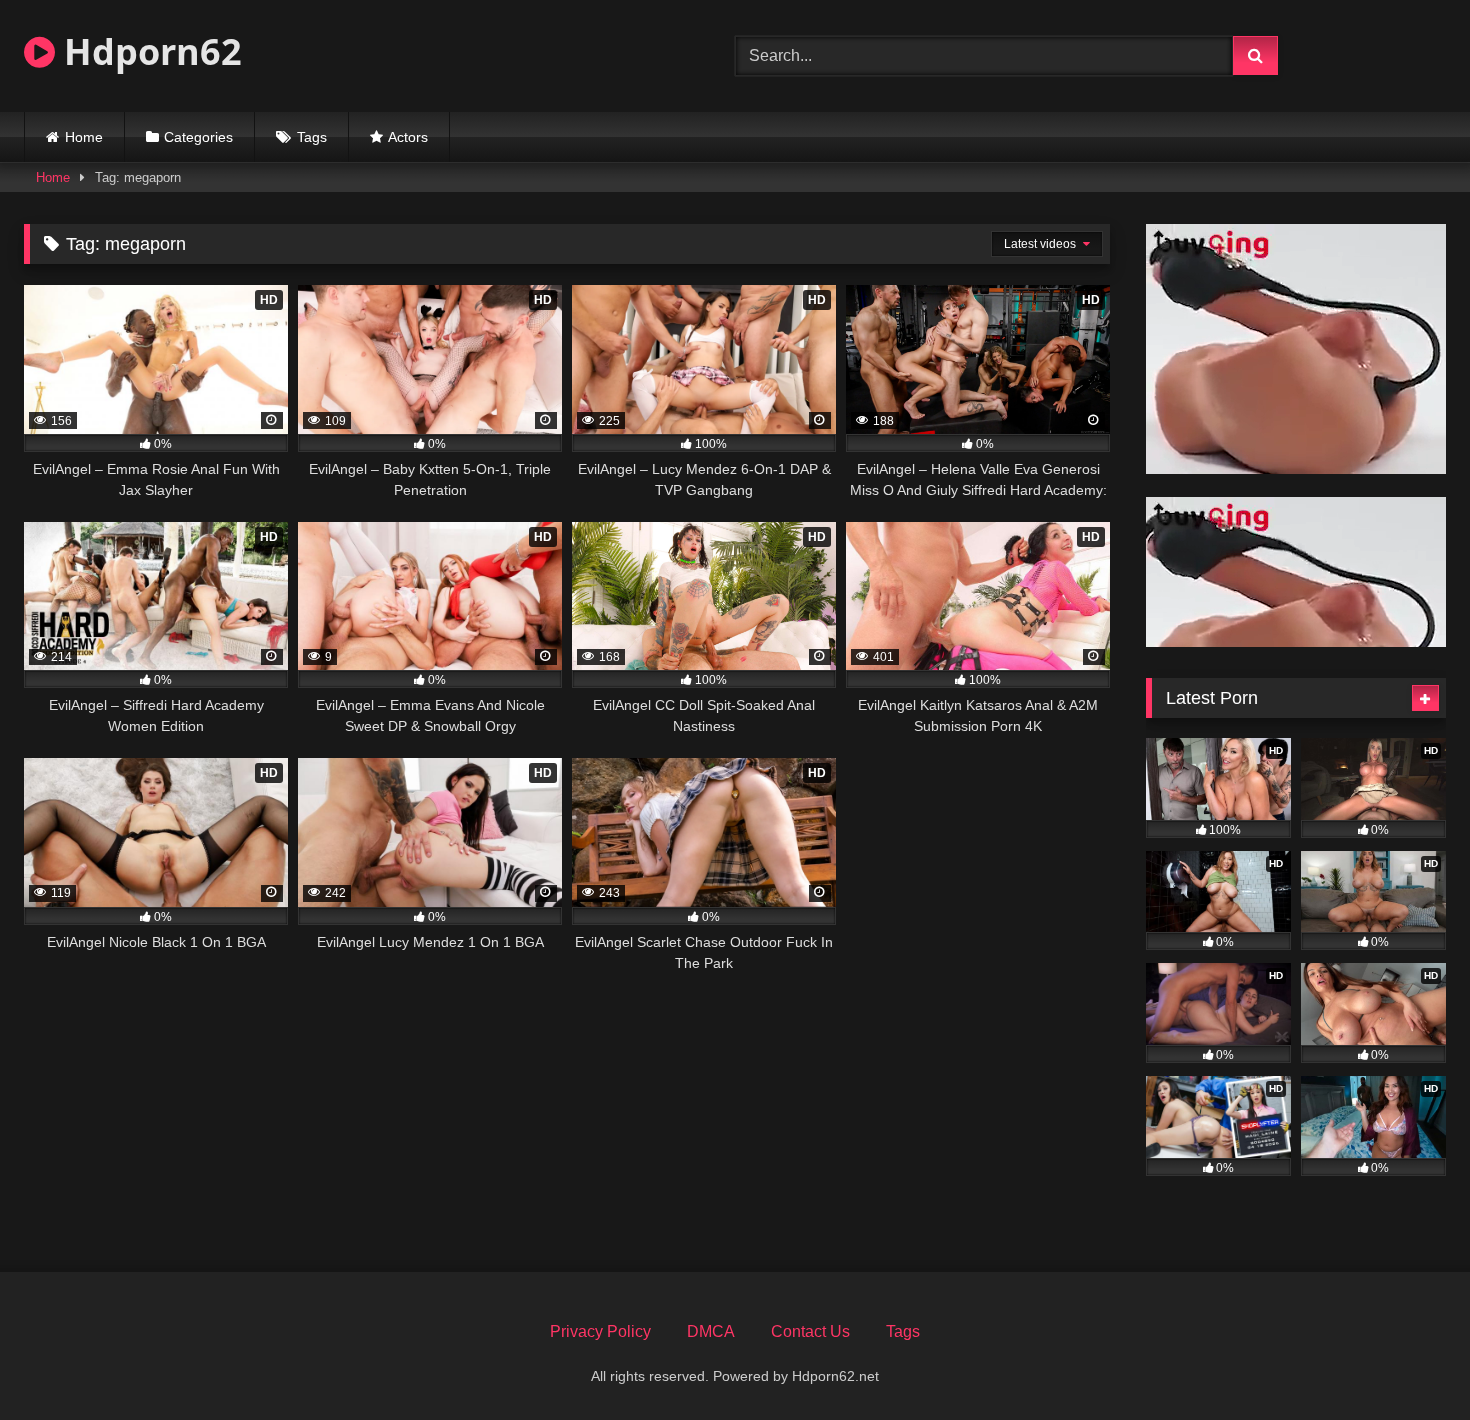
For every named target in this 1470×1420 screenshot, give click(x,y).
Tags (312, 137)
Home (84, 137)
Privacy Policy (600, 1331)
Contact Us (810, 1331)
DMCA (711, 1331)
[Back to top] (1408, 1360)
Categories (198, 137)
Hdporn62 (148, 51)
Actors (408, 137)
